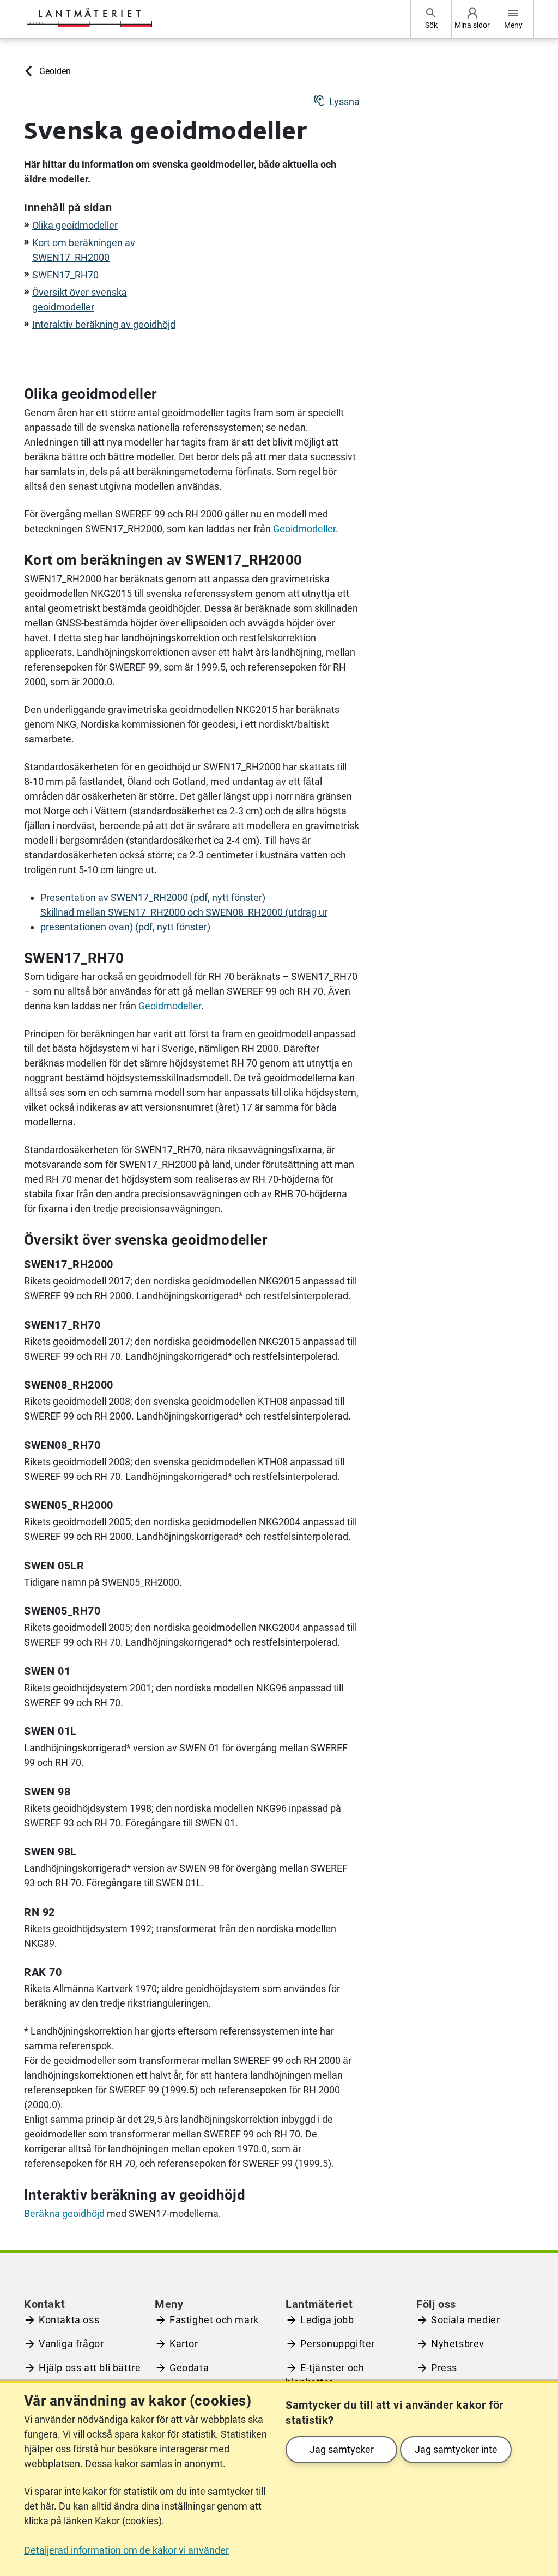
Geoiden (55, 71)
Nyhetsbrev (458, 2344)
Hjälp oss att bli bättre (90, 2368)
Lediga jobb (327, 2320)
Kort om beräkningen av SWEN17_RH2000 (84, 250)
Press (444, 2368)
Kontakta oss (69, 2320)
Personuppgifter (338, 2344)
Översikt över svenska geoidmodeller (80, 300)
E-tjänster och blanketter (325, 2375)
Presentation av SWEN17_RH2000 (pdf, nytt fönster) (153, 897)
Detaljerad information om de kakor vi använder (126, 2550)
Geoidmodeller (304, 529)
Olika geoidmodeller (75, 225)
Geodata (189, 2368)
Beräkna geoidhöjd (64, 2213)
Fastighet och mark (214, 2320)
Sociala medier (465, 2320)
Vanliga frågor (71, 2344)
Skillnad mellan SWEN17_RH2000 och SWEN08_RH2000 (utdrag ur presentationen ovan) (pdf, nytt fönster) (184, 919)
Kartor (184, 2344)
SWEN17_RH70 (65, 275)
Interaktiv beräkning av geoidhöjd (104, 324)
